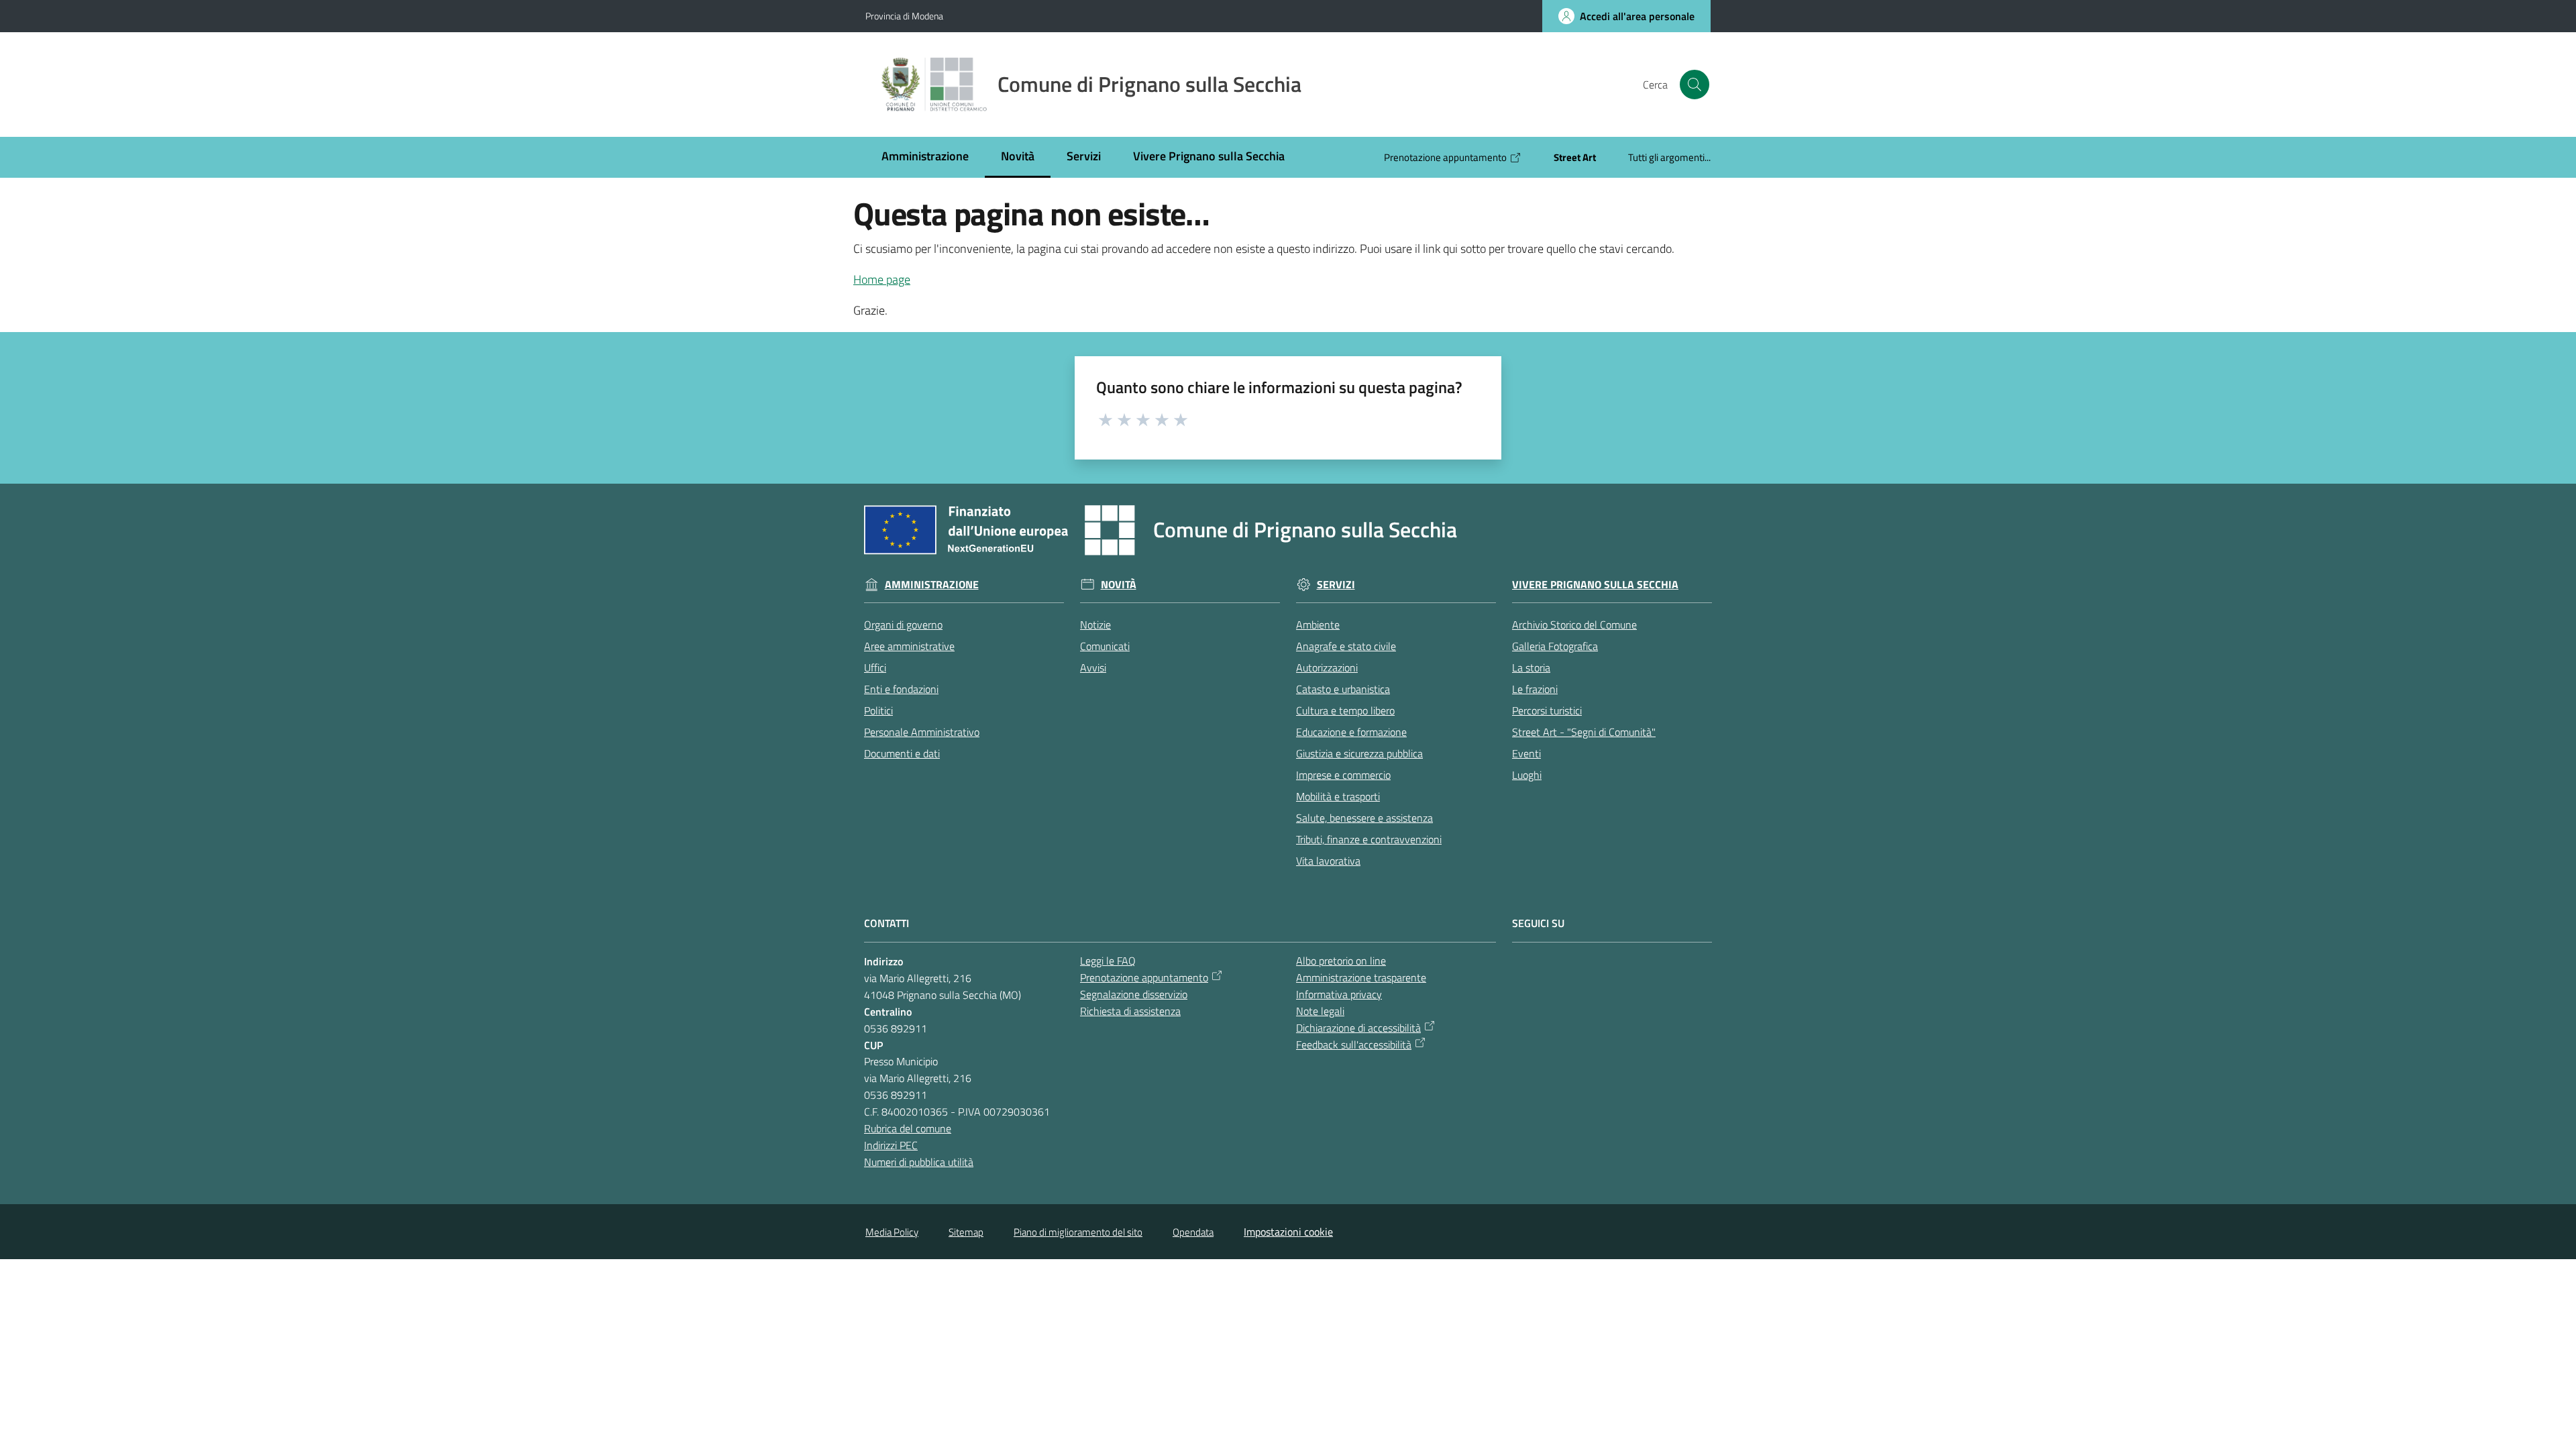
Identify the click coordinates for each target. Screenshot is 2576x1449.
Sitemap (966, 1232)
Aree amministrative (909, 646)
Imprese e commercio (1343, 775)
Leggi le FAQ (1108, 961)
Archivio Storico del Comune (1574, 625)
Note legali (1320, 1011)
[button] (1695, 85)
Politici (878, 710)
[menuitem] (925, 157)
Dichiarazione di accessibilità (1358, 1028)
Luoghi (1527, 775)
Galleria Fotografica (1555, 646)
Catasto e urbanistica (1343, 689)
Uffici (875, 667)
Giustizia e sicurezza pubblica (1359, 753)
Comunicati (1105, 646)
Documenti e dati (902, 753)
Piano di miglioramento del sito (1078, 1232)
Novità (1119, 585)
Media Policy (892, 1232)
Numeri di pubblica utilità (919, 1162)
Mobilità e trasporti (1338, 796)
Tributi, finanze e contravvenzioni (1369, 839)
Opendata (1193, 1232)
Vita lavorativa (1328, 861)
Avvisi (1093, 667)
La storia (1531, 667)
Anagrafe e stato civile (1346, 646)
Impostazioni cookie (1288, 1232)
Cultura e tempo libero (1345, 710)
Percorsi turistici (1547, 710)
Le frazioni (1535, 689)
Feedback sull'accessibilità (1354, 1044)
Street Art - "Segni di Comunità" (1584, 732)
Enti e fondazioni (901, 689)
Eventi (1526, 753)
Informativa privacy (1339, 994)
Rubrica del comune (908, 1128)
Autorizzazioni (1327, 667)
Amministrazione (932, 585)
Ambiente (1318, 625)
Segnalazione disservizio (1134, 994)
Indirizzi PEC (891, 1145)
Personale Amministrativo (922, 732)
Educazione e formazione (1351, 732)
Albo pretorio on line (1341, 961)
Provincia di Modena (904, 16)
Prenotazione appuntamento (1144, 977)
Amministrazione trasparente (1361, 977)
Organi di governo (903, 625)
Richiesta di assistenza (1130, 1011)
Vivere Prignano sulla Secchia (1595, 585)
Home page (882, 279)
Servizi (1336, 585)
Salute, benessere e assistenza (1364, 818)
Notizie (1095, 625)
